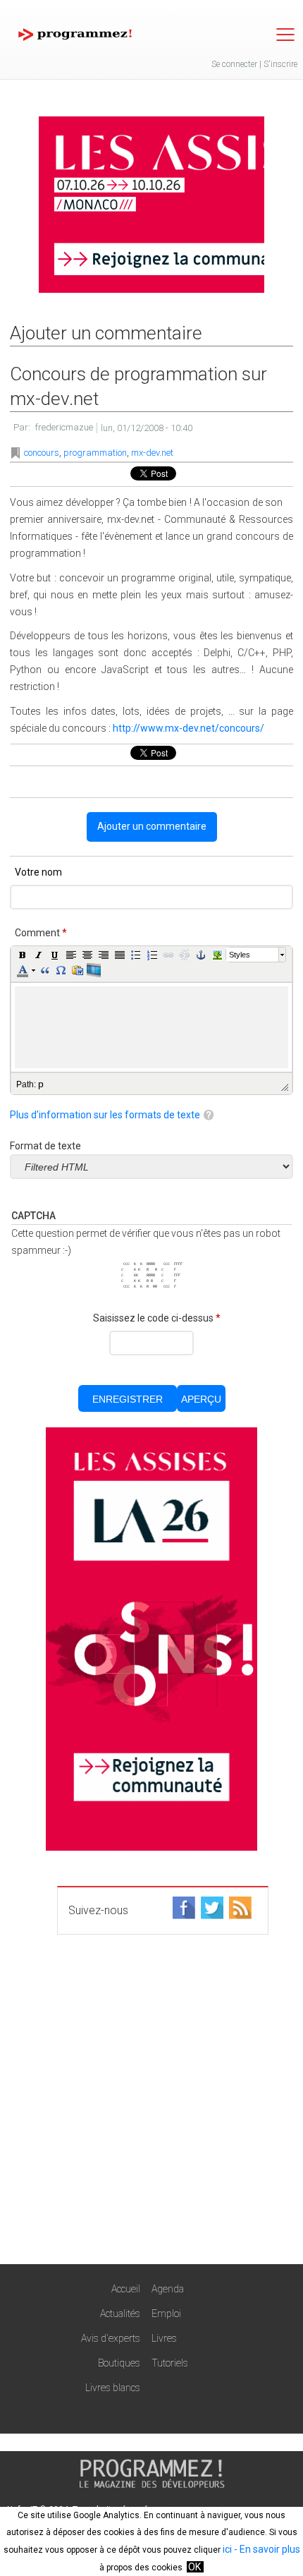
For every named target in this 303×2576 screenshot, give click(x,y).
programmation (95, 453)
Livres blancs (113, 2388)
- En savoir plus (266, 2549)
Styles (240, 955)
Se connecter (234, 64)
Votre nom (38, 872)
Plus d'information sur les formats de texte (105, 1115)
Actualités (120, 2314)
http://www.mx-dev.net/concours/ (188, 728)
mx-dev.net (152, 453)
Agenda (168, 2289)
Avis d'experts (111, 2338)
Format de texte (45, 1146)
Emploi (166, 2314)
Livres (164, 2338)
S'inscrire (280, 64)
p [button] (41, 1084)
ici (227, 2549)
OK (194, 2567)
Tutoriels (170, 2363)
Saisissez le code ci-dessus (157, 1318)
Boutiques (119, 2363)
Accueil (126, 2289)
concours (42, 453)
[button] (23, 955)
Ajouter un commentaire (152, 826)
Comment (41, 933)
